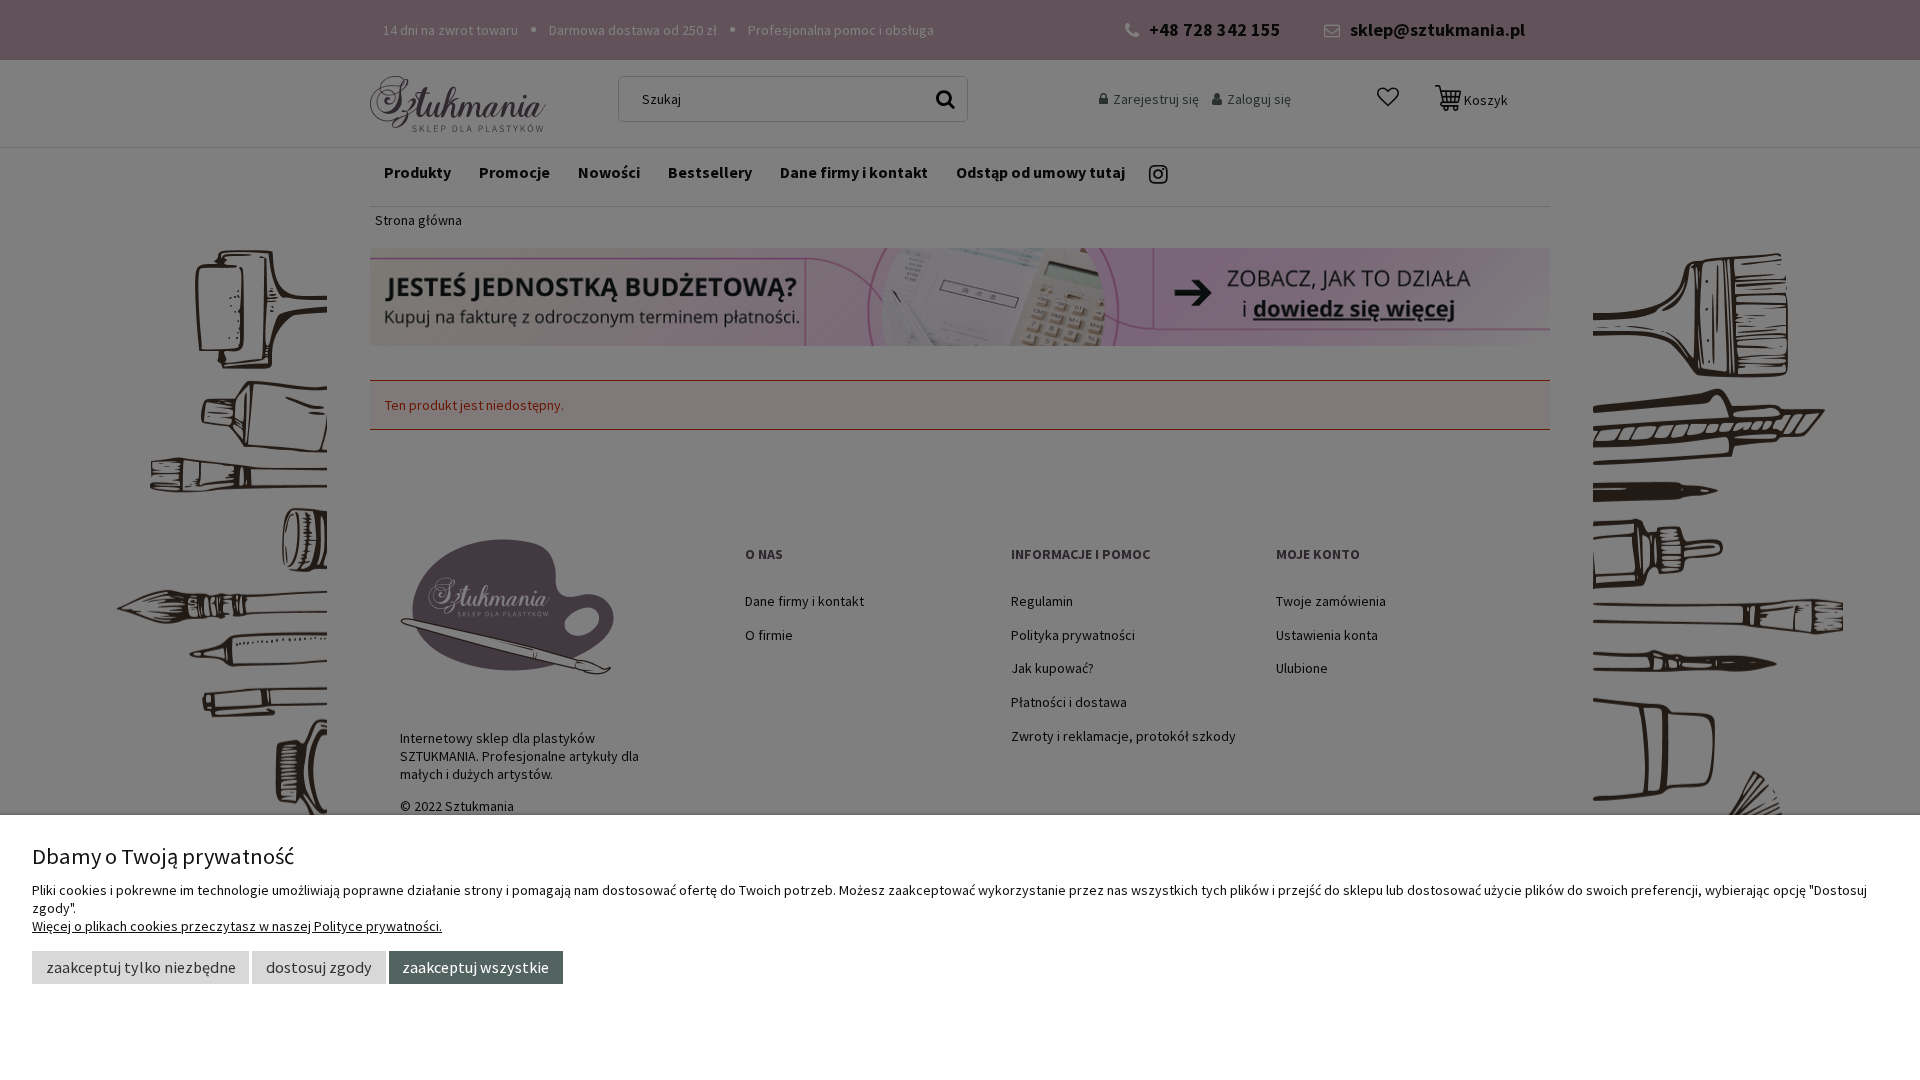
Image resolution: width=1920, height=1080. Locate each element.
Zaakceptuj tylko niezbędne (141, 967)
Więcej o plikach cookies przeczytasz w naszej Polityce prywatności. (237, 926)
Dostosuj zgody (319, 967)
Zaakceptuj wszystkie (475, 967)
